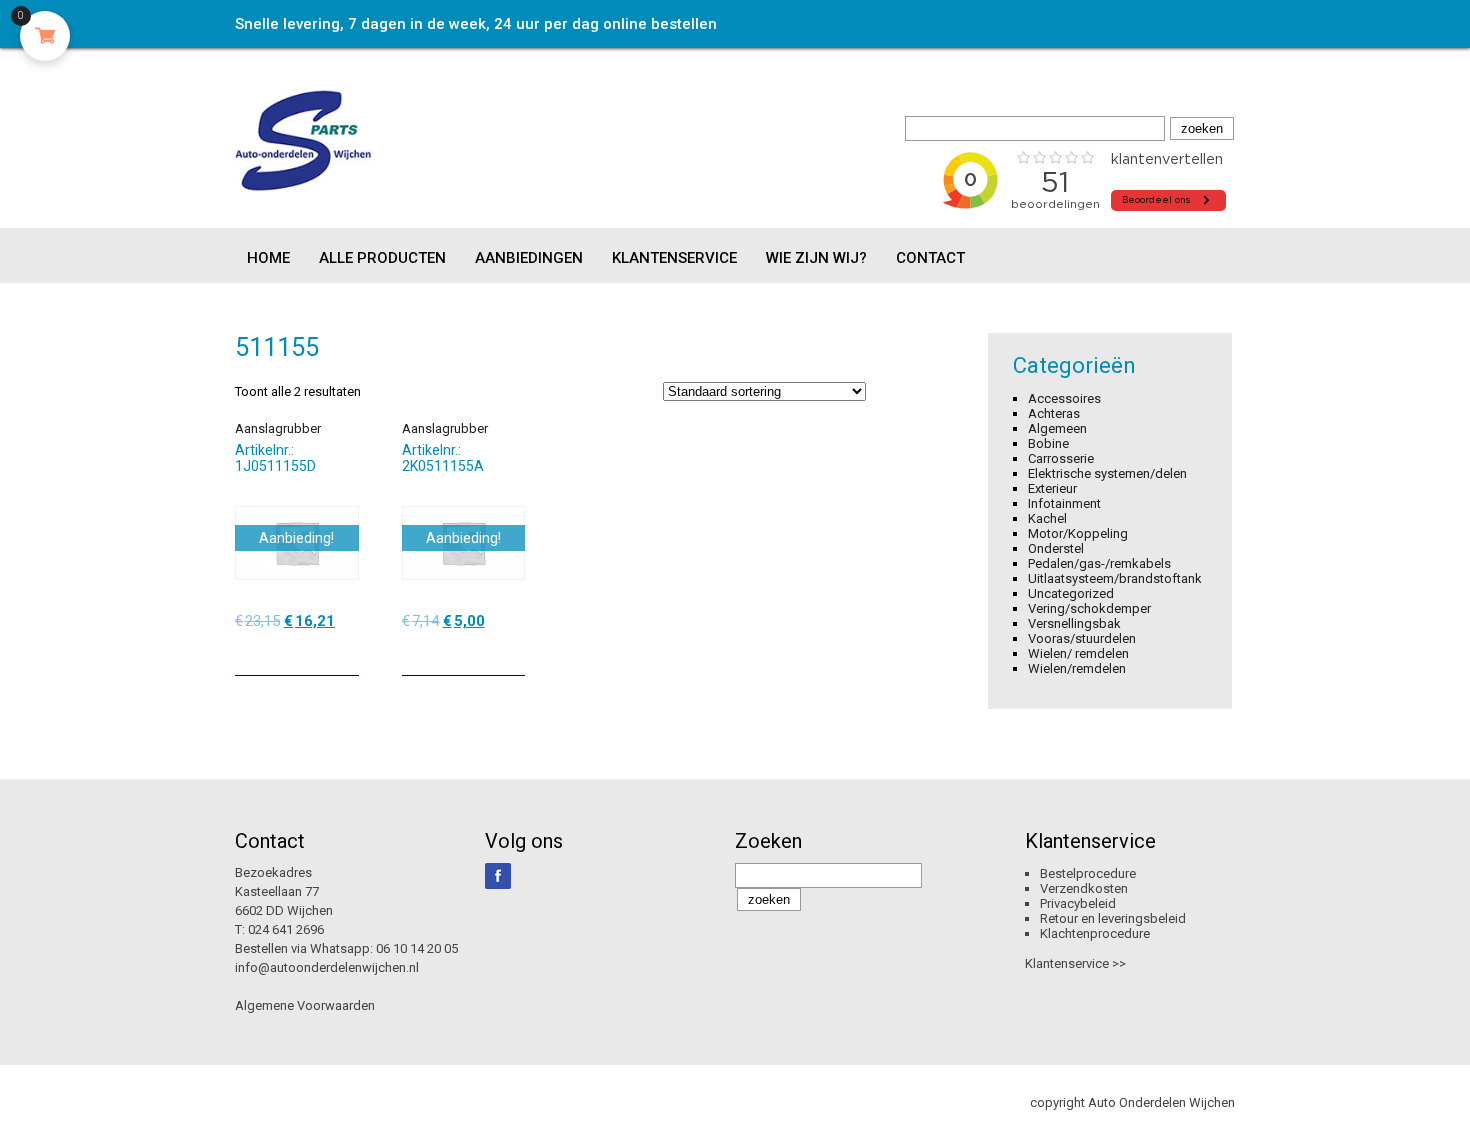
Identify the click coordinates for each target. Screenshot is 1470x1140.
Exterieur (1052, 488)
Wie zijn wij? (816, 258)
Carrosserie (1061, 458)
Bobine (1048, 443)
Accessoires (1064, 398)
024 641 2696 (286, 929)
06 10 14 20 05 (417, 948)
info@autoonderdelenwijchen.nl (327, 967)
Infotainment (1064, 503)
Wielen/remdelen (1077, 668)
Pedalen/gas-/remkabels (1099, 563)
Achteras (1054, 413)
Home (268, 258)
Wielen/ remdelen (1078, 653)
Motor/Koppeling (1078, 533)
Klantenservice (674, 258)
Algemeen (1057, 428)
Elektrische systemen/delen (1107, 473)
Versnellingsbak (1074, 623)
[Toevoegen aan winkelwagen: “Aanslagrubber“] (346, 653)
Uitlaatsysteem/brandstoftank (1115, 578)
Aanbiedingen (529, 258)
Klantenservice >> (1075, 963)
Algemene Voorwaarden (305, 1005)
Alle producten (382, 258)
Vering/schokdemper (1089, 608)
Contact (930, 258)
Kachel (1047, 518)
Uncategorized (1071, 593)
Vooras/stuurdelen (1082, 638)
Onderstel (1056, 548)
